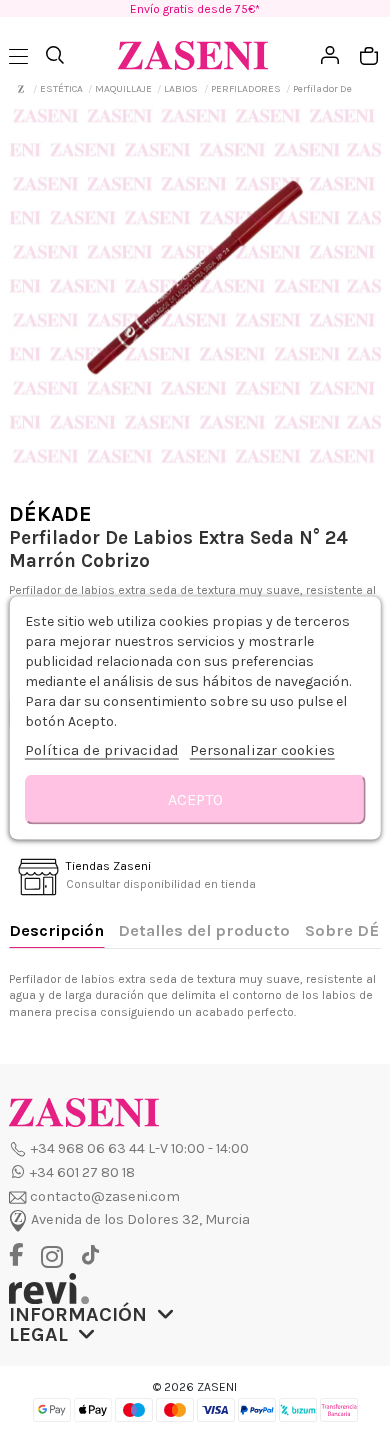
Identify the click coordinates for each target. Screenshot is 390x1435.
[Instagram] (57, 1257)
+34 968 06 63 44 (88, 1148)
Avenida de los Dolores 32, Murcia (140, 1220)
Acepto (195, 798)
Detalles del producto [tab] (204, 930)
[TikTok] (90, 1255)
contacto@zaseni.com (105, 1196)
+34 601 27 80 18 (82, 1172)
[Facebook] (23, 1256)
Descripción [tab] (56, 930)
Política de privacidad (102, 749)
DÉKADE (50, 514)
